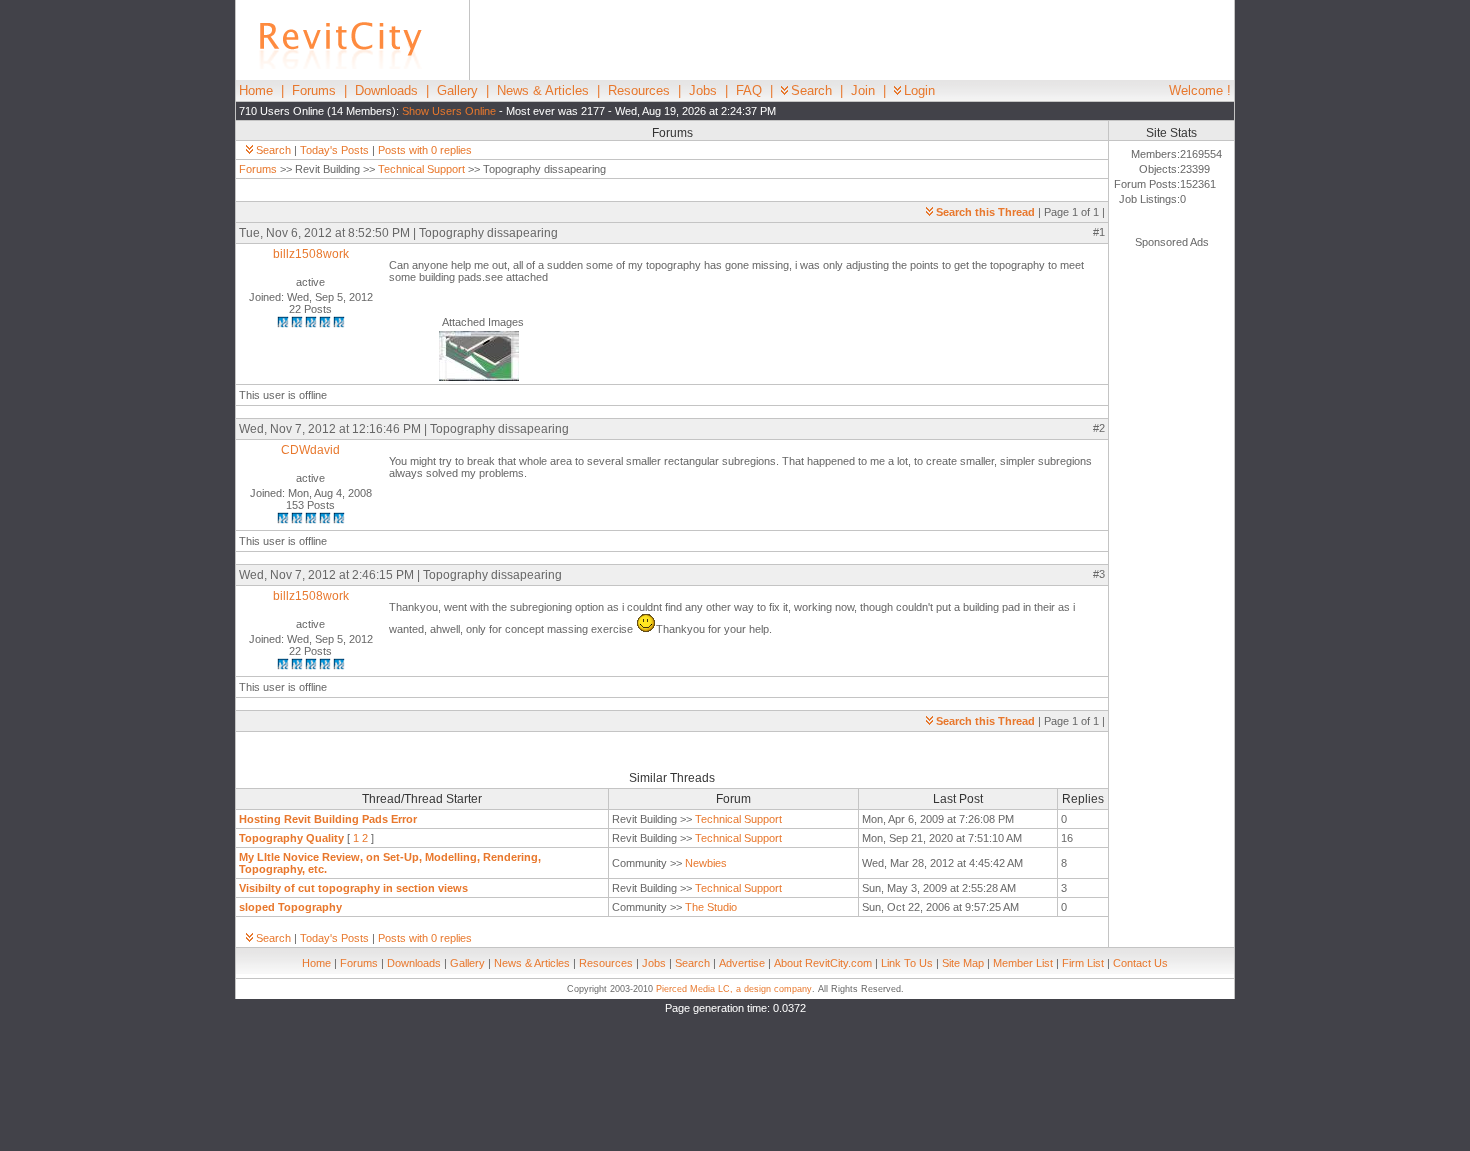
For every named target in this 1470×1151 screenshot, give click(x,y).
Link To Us (907, 963)
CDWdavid (310, 450)
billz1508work (311, 254)
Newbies (706, 863)
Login (919, 90)
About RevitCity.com (823, 963)
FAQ (749, 90)
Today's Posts (334, 150)
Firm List (1083, 963)
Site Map (963, 963)
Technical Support (421, 169)
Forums (314, 90)
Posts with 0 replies (425, 150)
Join (863, 90)
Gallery (457, 90)
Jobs (703, 90)
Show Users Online (449, 111)
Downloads (386, 90)
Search (811, 90)
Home (256, 90)
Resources (639, 90)
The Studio (711, 907)
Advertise (742, 963)
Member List (1023, 963)
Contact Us (1140, 963)
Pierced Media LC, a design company (734, 989)
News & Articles (543, 90)
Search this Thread (985, 212)
